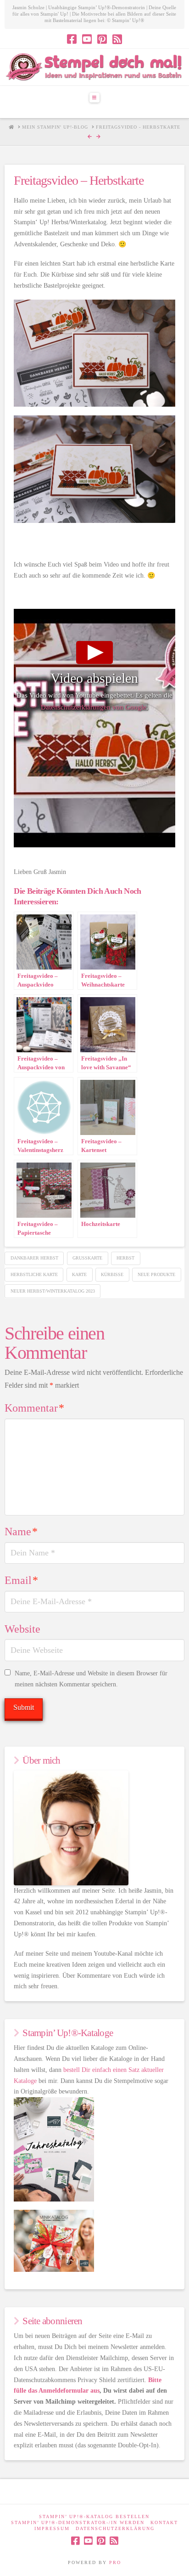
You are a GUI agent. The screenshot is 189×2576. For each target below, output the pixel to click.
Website (22, 1629)
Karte (79, 1274)
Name (21, 1532)
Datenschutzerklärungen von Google (94, 707)
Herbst (125, 1258)
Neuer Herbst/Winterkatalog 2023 (53, 1291)
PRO (115, 2562)
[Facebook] (72, 39)
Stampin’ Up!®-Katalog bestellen (94, 2516)
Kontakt (164, 2522)
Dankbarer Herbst (34, 1258)
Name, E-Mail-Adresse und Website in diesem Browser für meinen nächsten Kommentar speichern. (91, 1679)
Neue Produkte (156, 1274)
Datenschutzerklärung (115, 2528)
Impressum (52, 2528)
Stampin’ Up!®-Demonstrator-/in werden (78, 2522)
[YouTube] (87, 39)
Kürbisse (112, 1274)
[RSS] (117, 39)
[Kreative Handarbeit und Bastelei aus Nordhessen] (94, 67)
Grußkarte (87, 1258)
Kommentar (34, 1408)
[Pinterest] (102, 39)
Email (21, 1580)
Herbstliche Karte (34, 1274)
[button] (94, 97)
